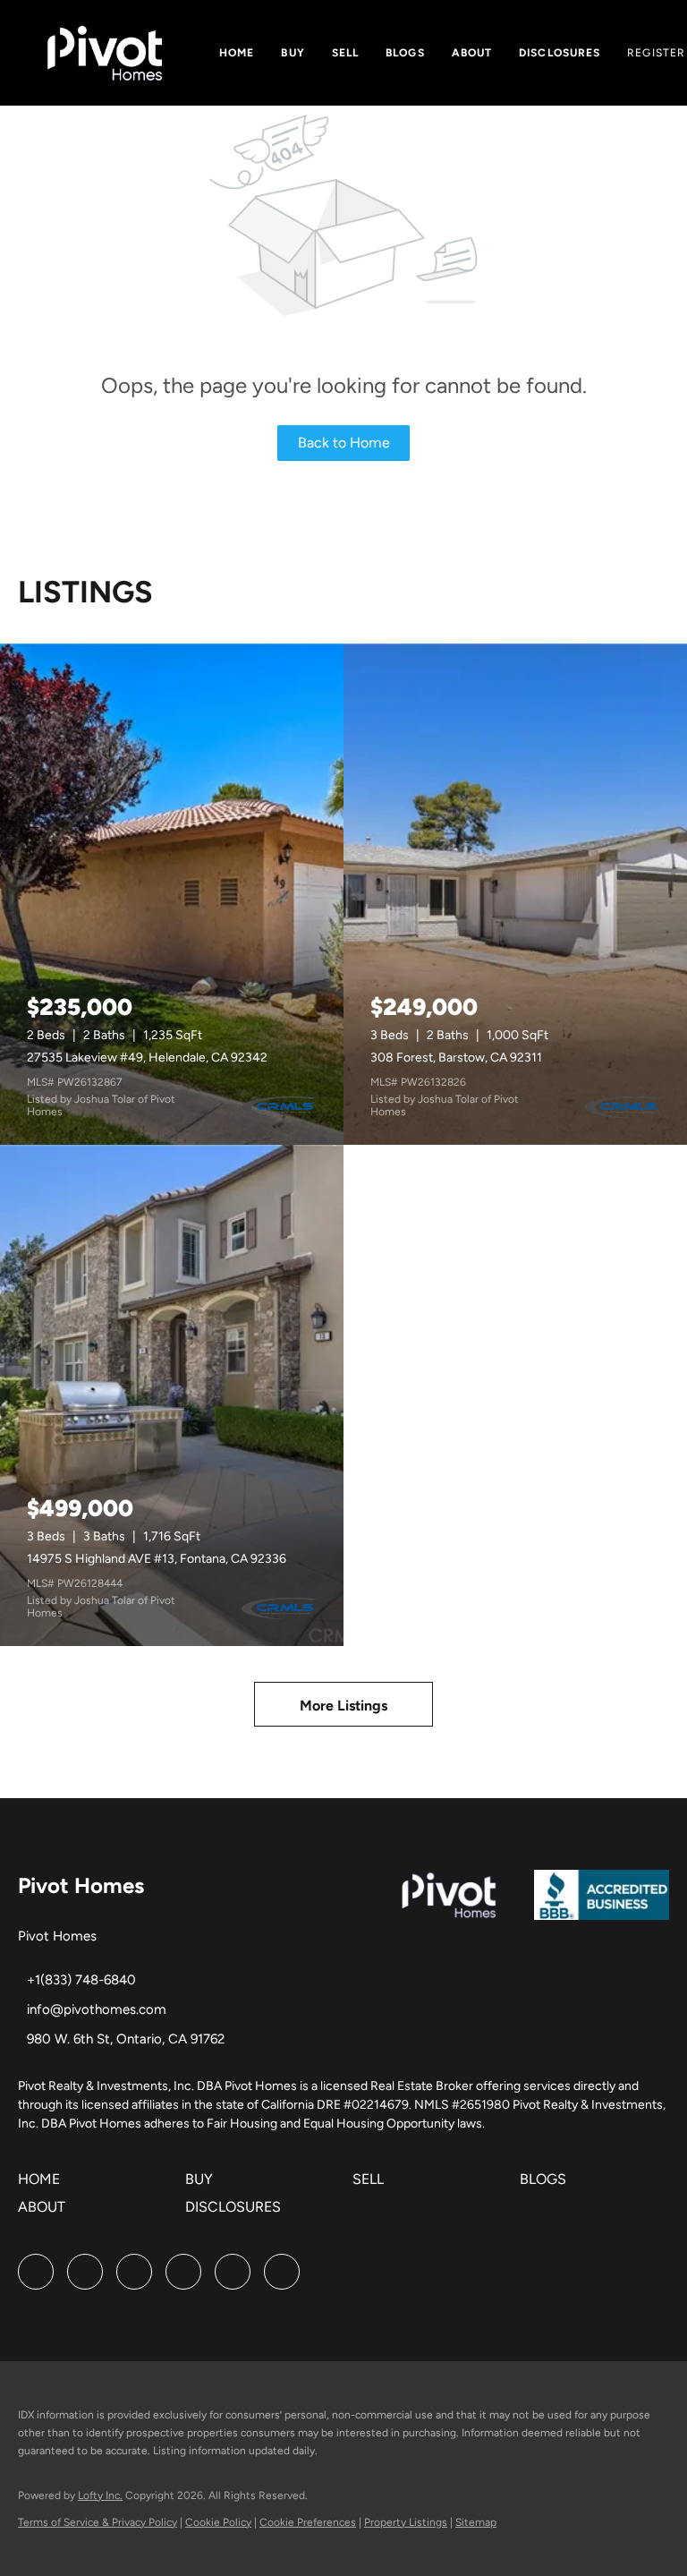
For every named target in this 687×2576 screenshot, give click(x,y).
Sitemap (476, 2522)
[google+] (282, 2272)
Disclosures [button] (560, 53)
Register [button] (656, 53)
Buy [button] (293, 53)
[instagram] (183, 2272)
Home (237, 53)
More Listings (343, 1706)
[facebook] (36, 2272)
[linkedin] (85, 2272)
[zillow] (134, 2272)
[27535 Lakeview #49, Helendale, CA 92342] (172, 894)
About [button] (472, 53)
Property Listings (406, 2522)
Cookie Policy (218, 2522)
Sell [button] (345, 53)
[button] (43, 2185)
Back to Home (344, 443)
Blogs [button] (405, 53)
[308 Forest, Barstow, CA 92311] (515, 894)
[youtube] (233, 2272)
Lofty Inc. (100, 2495)
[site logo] (602, 1904)
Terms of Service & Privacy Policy (98, 2522)
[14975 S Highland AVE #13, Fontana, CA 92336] (172, 1395)
